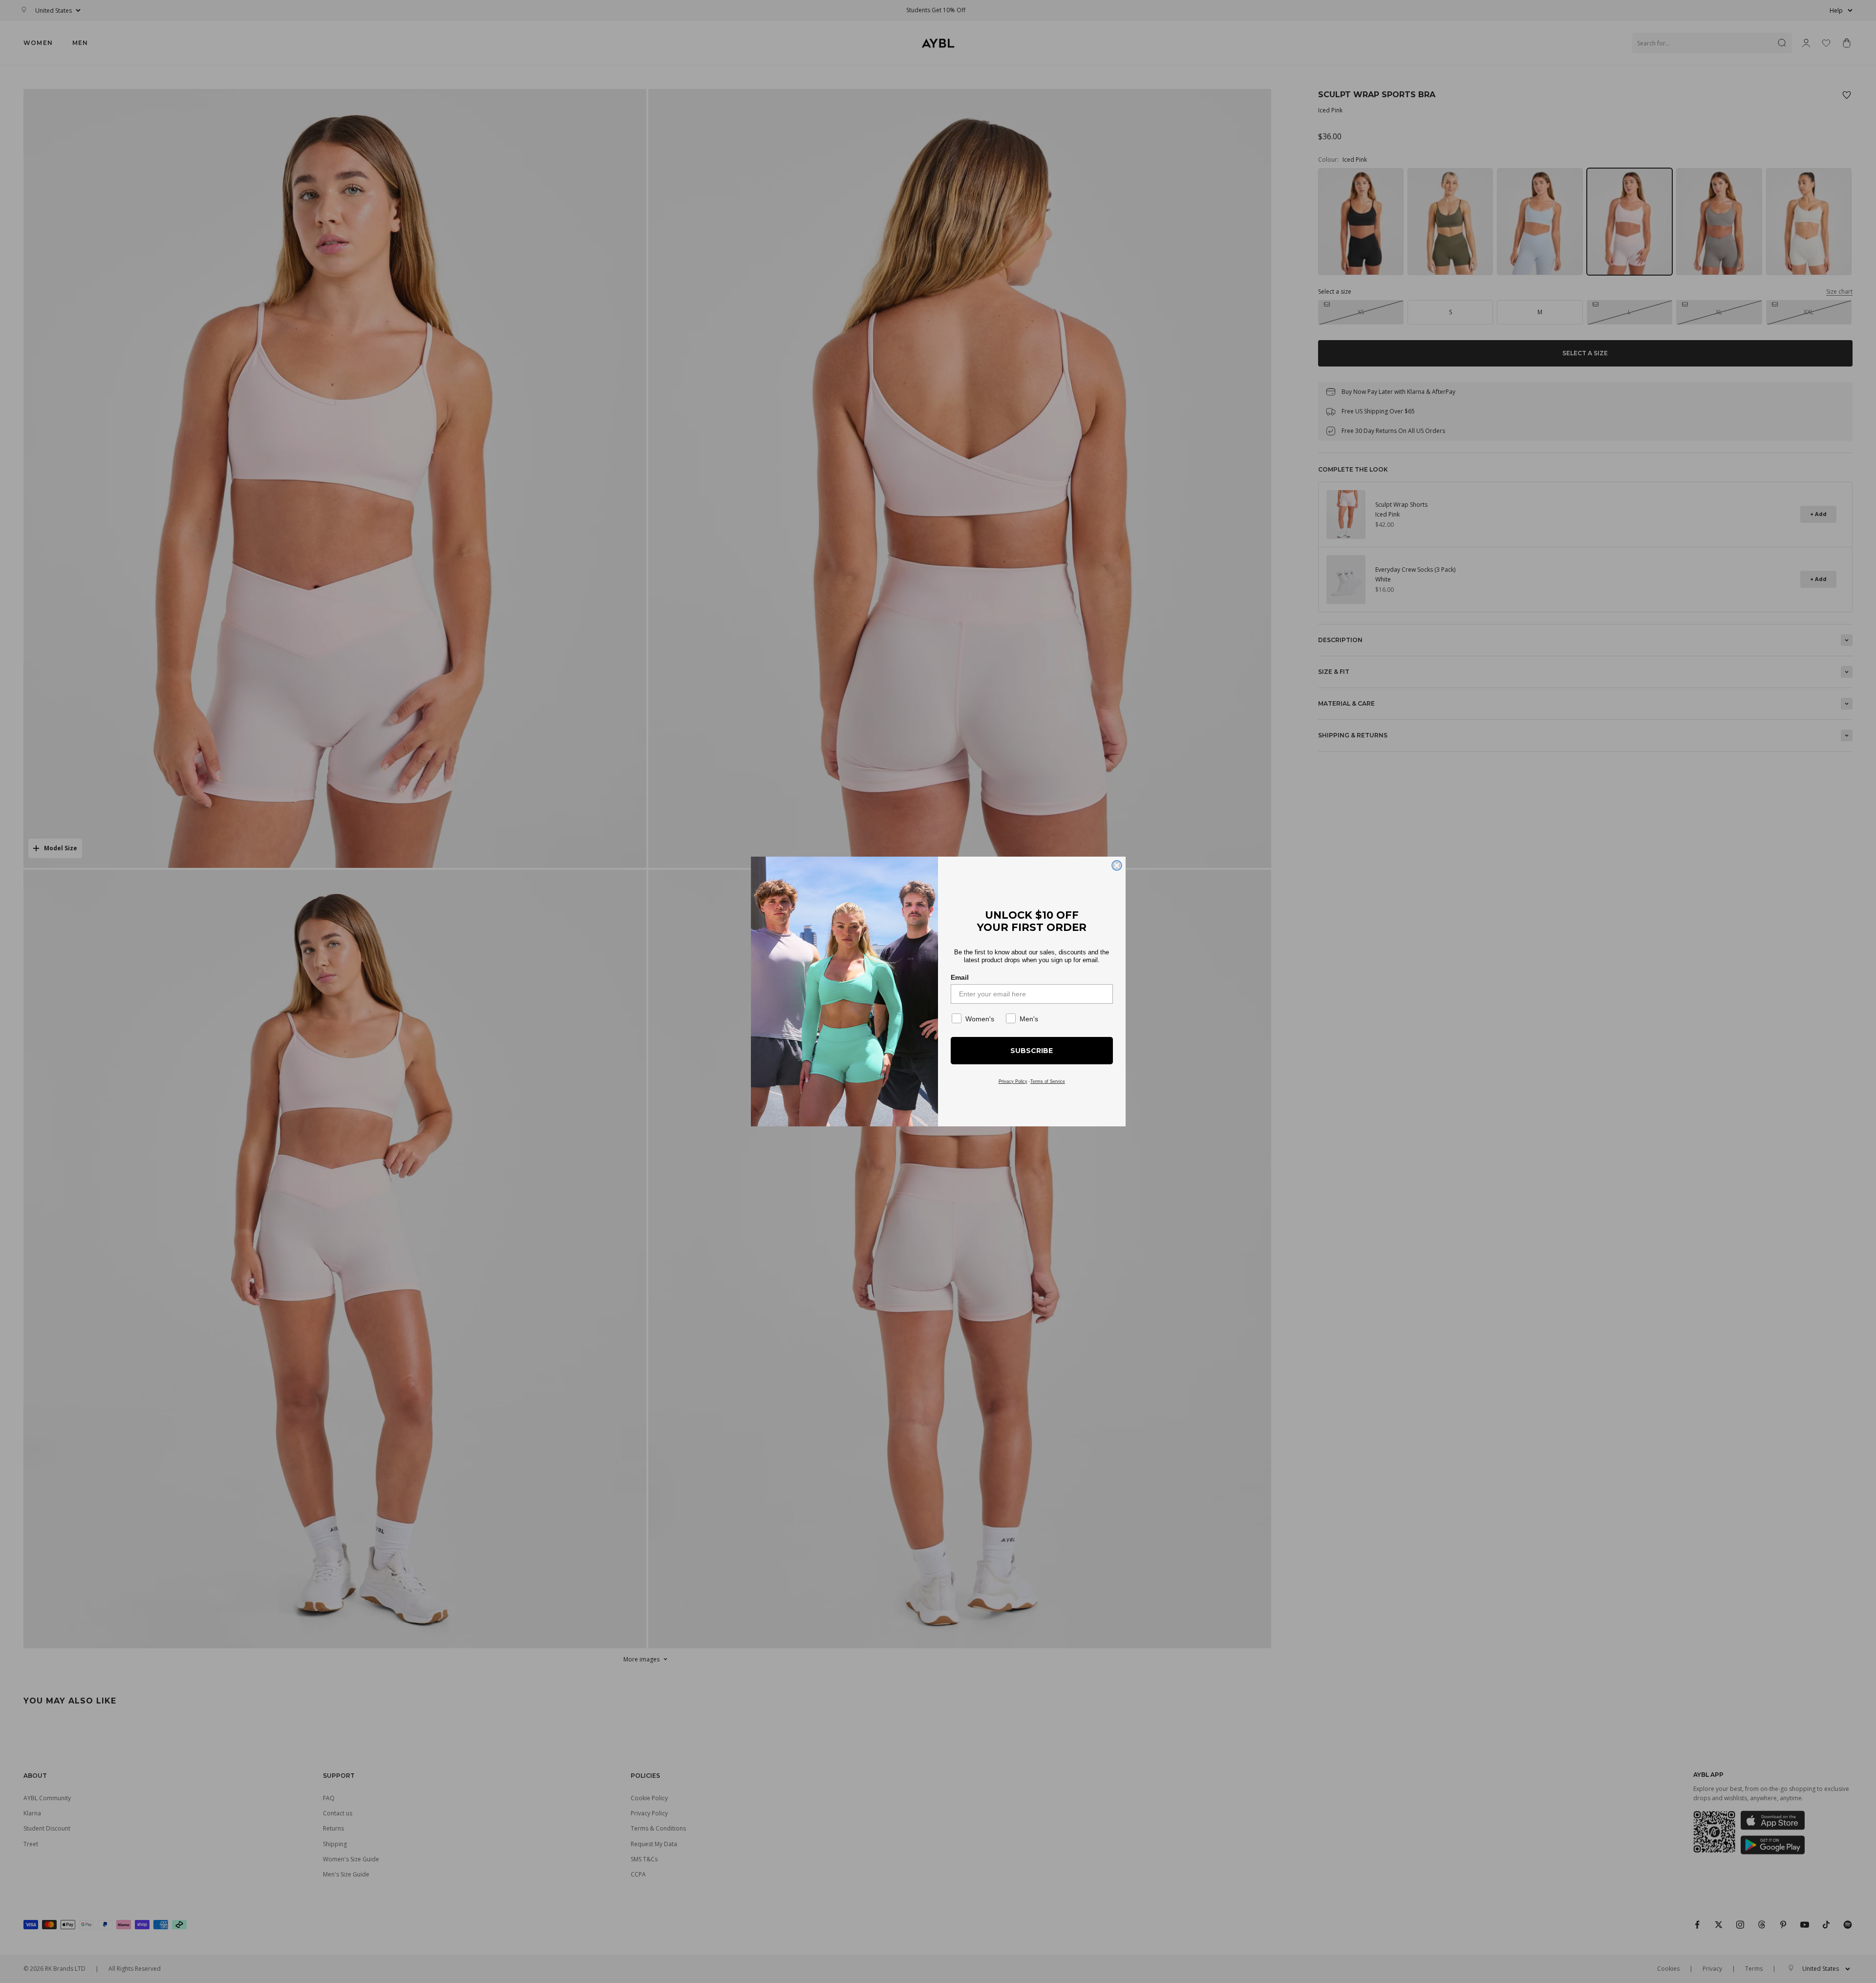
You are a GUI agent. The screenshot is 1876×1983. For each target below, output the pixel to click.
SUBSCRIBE (1032, 1051)
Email (960, 977)
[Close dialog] (1117, 865)
